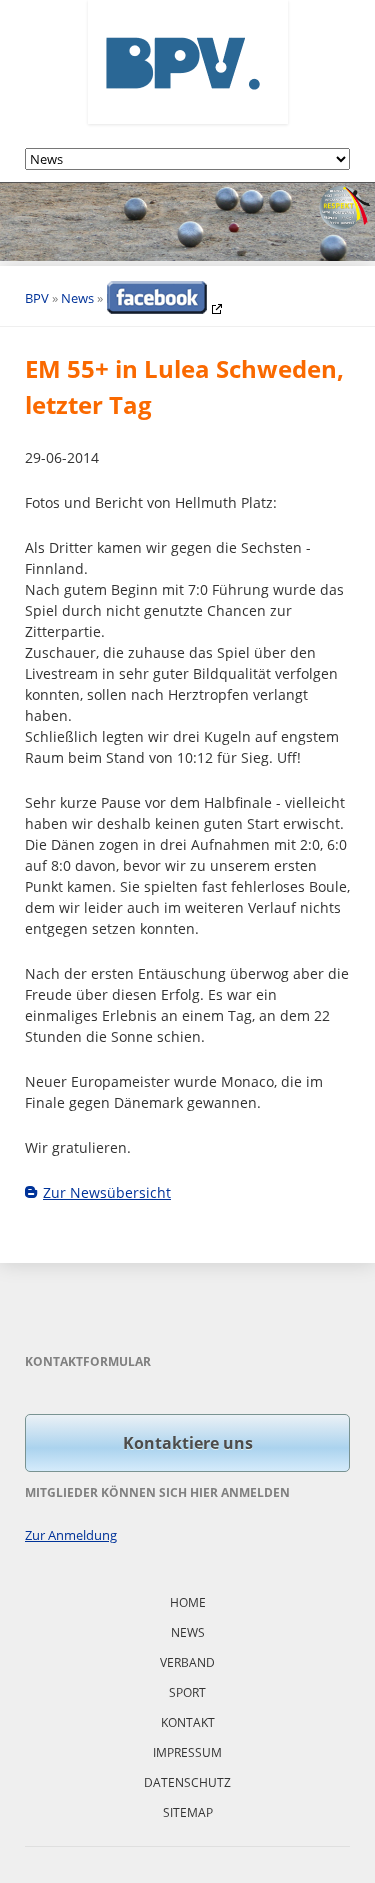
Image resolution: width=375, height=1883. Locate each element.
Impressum (187, 1752)
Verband (187, 1662)
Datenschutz (187, 1782)
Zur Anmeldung (71, 1535)
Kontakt (188, 1722)
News (77, 298)
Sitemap (188, 1812)
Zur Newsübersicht (107, 1192)
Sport (187, 1692)
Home (188, 1602)
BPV (37, 298)
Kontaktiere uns (188, 1443)
